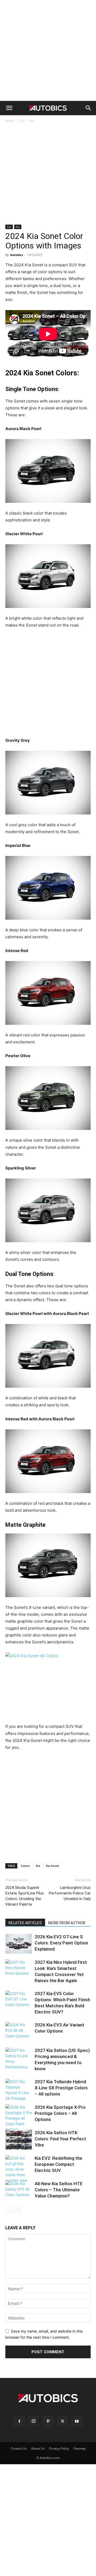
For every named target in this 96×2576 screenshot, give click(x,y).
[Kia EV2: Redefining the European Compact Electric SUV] (19, 2169)
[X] (62, 2421)
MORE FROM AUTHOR (67, 1923)
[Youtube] (77, 2421)
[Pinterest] (48, 2421)
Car (22, 121)
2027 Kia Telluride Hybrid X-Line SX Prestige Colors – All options (61, 2088)
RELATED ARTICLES (25, 1923)
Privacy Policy (59, 2448)
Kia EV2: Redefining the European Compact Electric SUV (59, 2164)
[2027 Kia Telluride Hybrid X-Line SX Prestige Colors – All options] (19, 2090)
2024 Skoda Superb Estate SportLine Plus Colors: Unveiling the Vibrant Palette (25, 1896)
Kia (32, 121)
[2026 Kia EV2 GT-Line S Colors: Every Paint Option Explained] (19, 1944)
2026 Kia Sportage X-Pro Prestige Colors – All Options (60, 2113)
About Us (38, 2448)
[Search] (89, 108)
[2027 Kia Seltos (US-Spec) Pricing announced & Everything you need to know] (19, 2059)
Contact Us (19, 2448)
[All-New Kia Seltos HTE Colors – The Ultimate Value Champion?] (19, 2191)
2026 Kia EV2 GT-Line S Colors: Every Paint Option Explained (61, 1943)
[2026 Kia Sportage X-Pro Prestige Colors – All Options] (19, 2118)
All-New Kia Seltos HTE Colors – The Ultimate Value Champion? (59, 2190)
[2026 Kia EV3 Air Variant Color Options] (19, 2032)
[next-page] (17, 2209)
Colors (25, 1866)
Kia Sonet (52, 1866)
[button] (9, 108)
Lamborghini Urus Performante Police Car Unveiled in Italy (70, 1893)
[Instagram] (34, 2421)
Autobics (17, 255)
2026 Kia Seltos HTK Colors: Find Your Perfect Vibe (60, 2139)
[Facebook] (19, 2421)
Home (10, 121)
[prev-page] (9, 2209)
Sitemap (79, 2448)
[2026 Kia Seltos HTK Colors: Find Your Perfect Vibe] (19, 2140)
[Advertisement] (48, 50)
